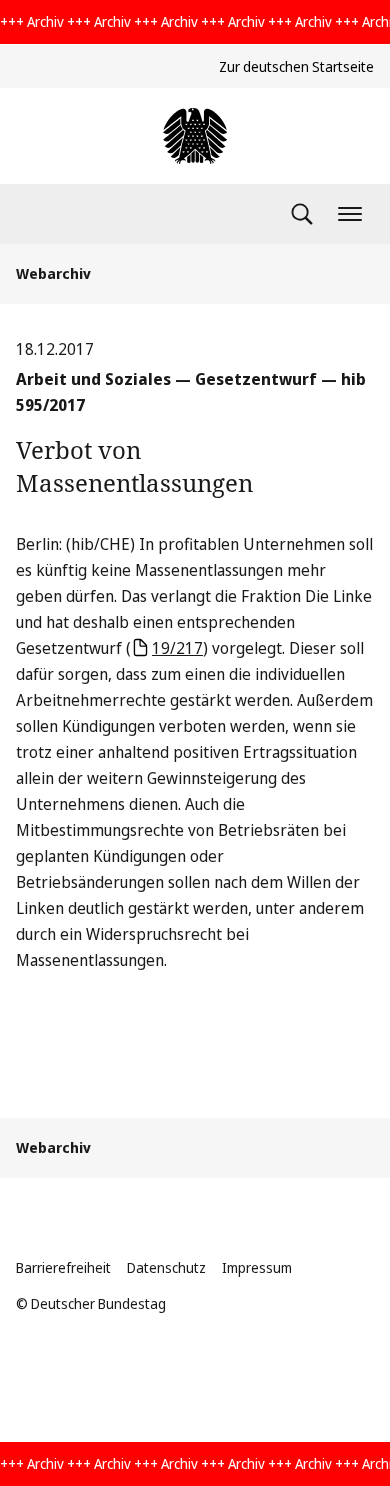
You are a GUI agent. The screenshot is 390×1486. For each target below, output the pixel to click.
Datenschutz (166, 1267)
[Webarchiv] (195, 136)
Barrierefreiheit (63, 1267)
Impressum (257, 1267)
